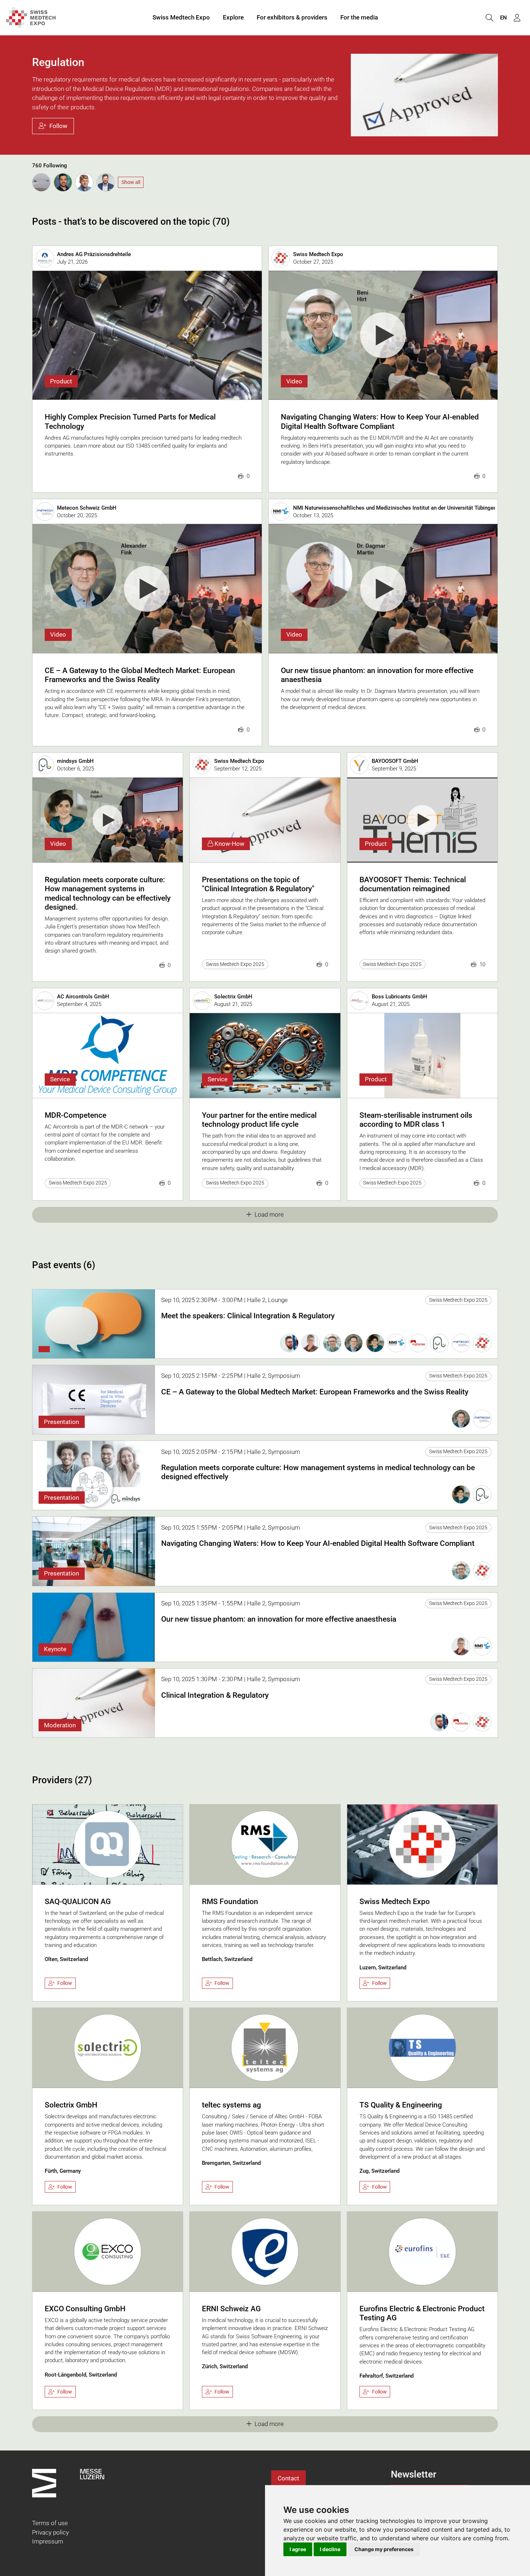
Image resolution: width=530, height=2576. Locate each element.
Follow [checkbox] (65, 1983)
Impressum (48, 2541)
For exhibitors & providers (292, 17)
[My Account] (517, 18)
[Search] (489, 18)
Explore (233, 17)
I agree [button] (298, 2549)
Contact (288, 2478)
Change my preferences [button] (384, 2549)
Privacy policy (50, 2532)
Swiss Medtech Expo (181, 17)
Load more (269, 1214)
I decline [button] (330, 2549)
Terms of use (50, 2523)
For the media (359, 17)
